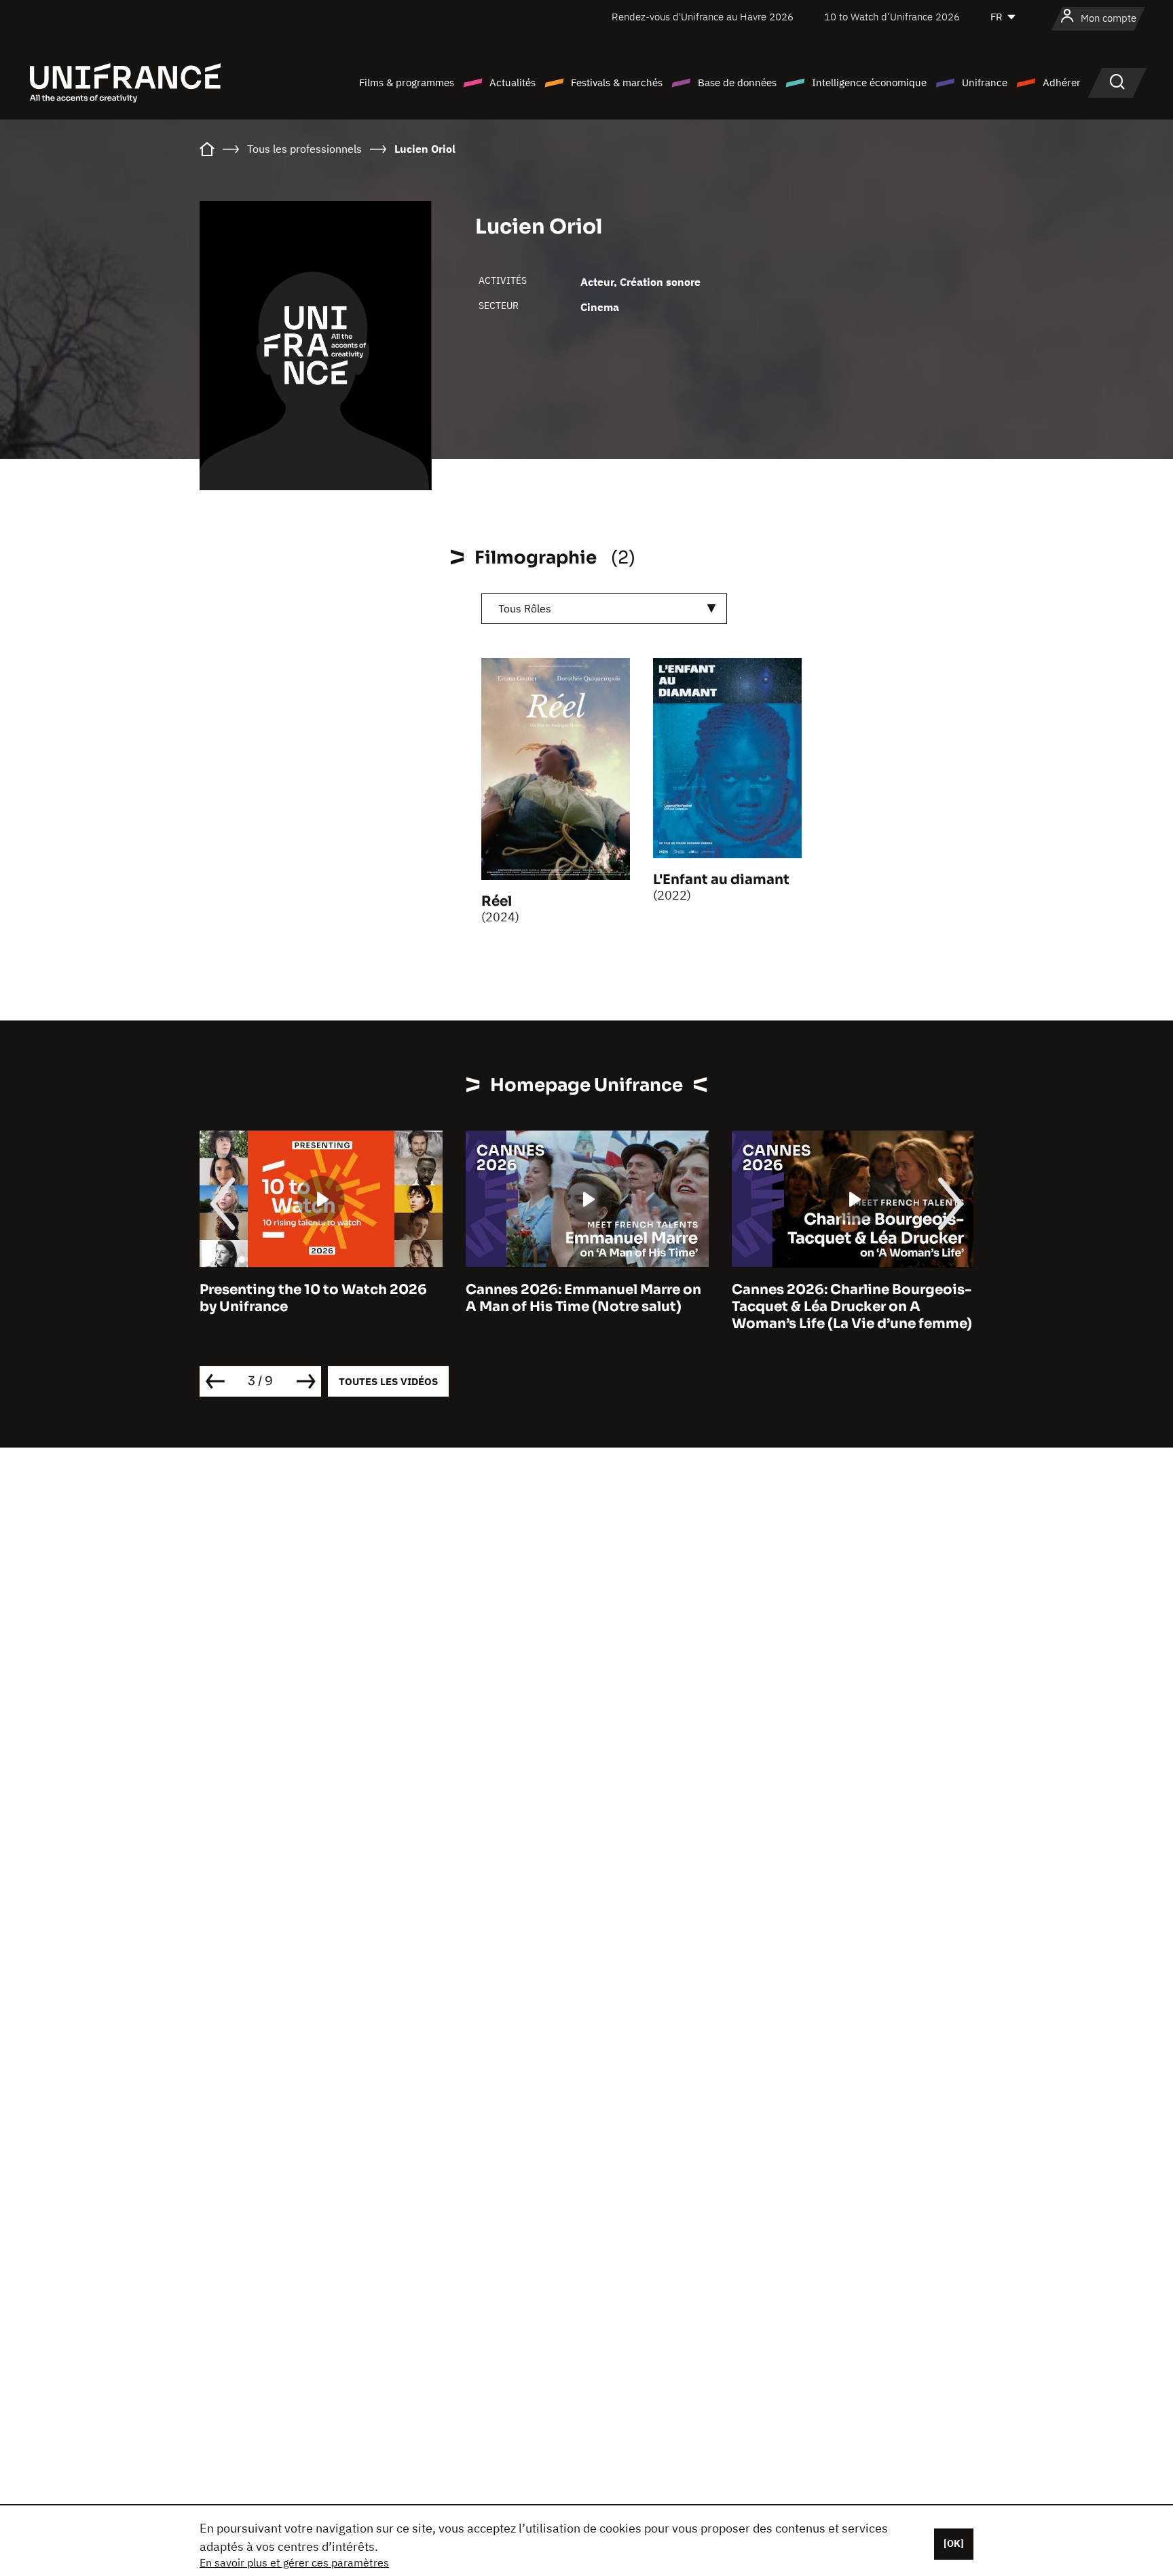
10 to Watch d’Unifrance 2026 (892, 17)
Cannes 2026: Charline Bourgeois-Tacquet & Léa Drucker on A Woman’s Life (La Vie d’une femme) (852, 1307)
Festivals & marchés (617, 82)
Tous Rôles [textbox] (525, 608)
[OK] (954, 2543)
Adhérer (1062, 82)
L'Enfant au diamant (721, 880)
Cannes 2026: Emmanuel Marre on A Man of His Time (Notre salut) (583, 1298)
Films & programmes (407, 82)
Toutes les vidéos (388, 1381)
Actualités (513, 82)
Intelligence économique (869, 82)
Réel (497, 901)
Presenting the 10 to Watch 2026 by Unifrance (313, 1298)
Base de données (737, 82)
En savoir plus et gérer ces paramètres (294, 2562)
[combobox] (604, 609)
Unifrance (985, 82)
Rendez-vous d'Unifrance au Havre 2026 (703, 17)
